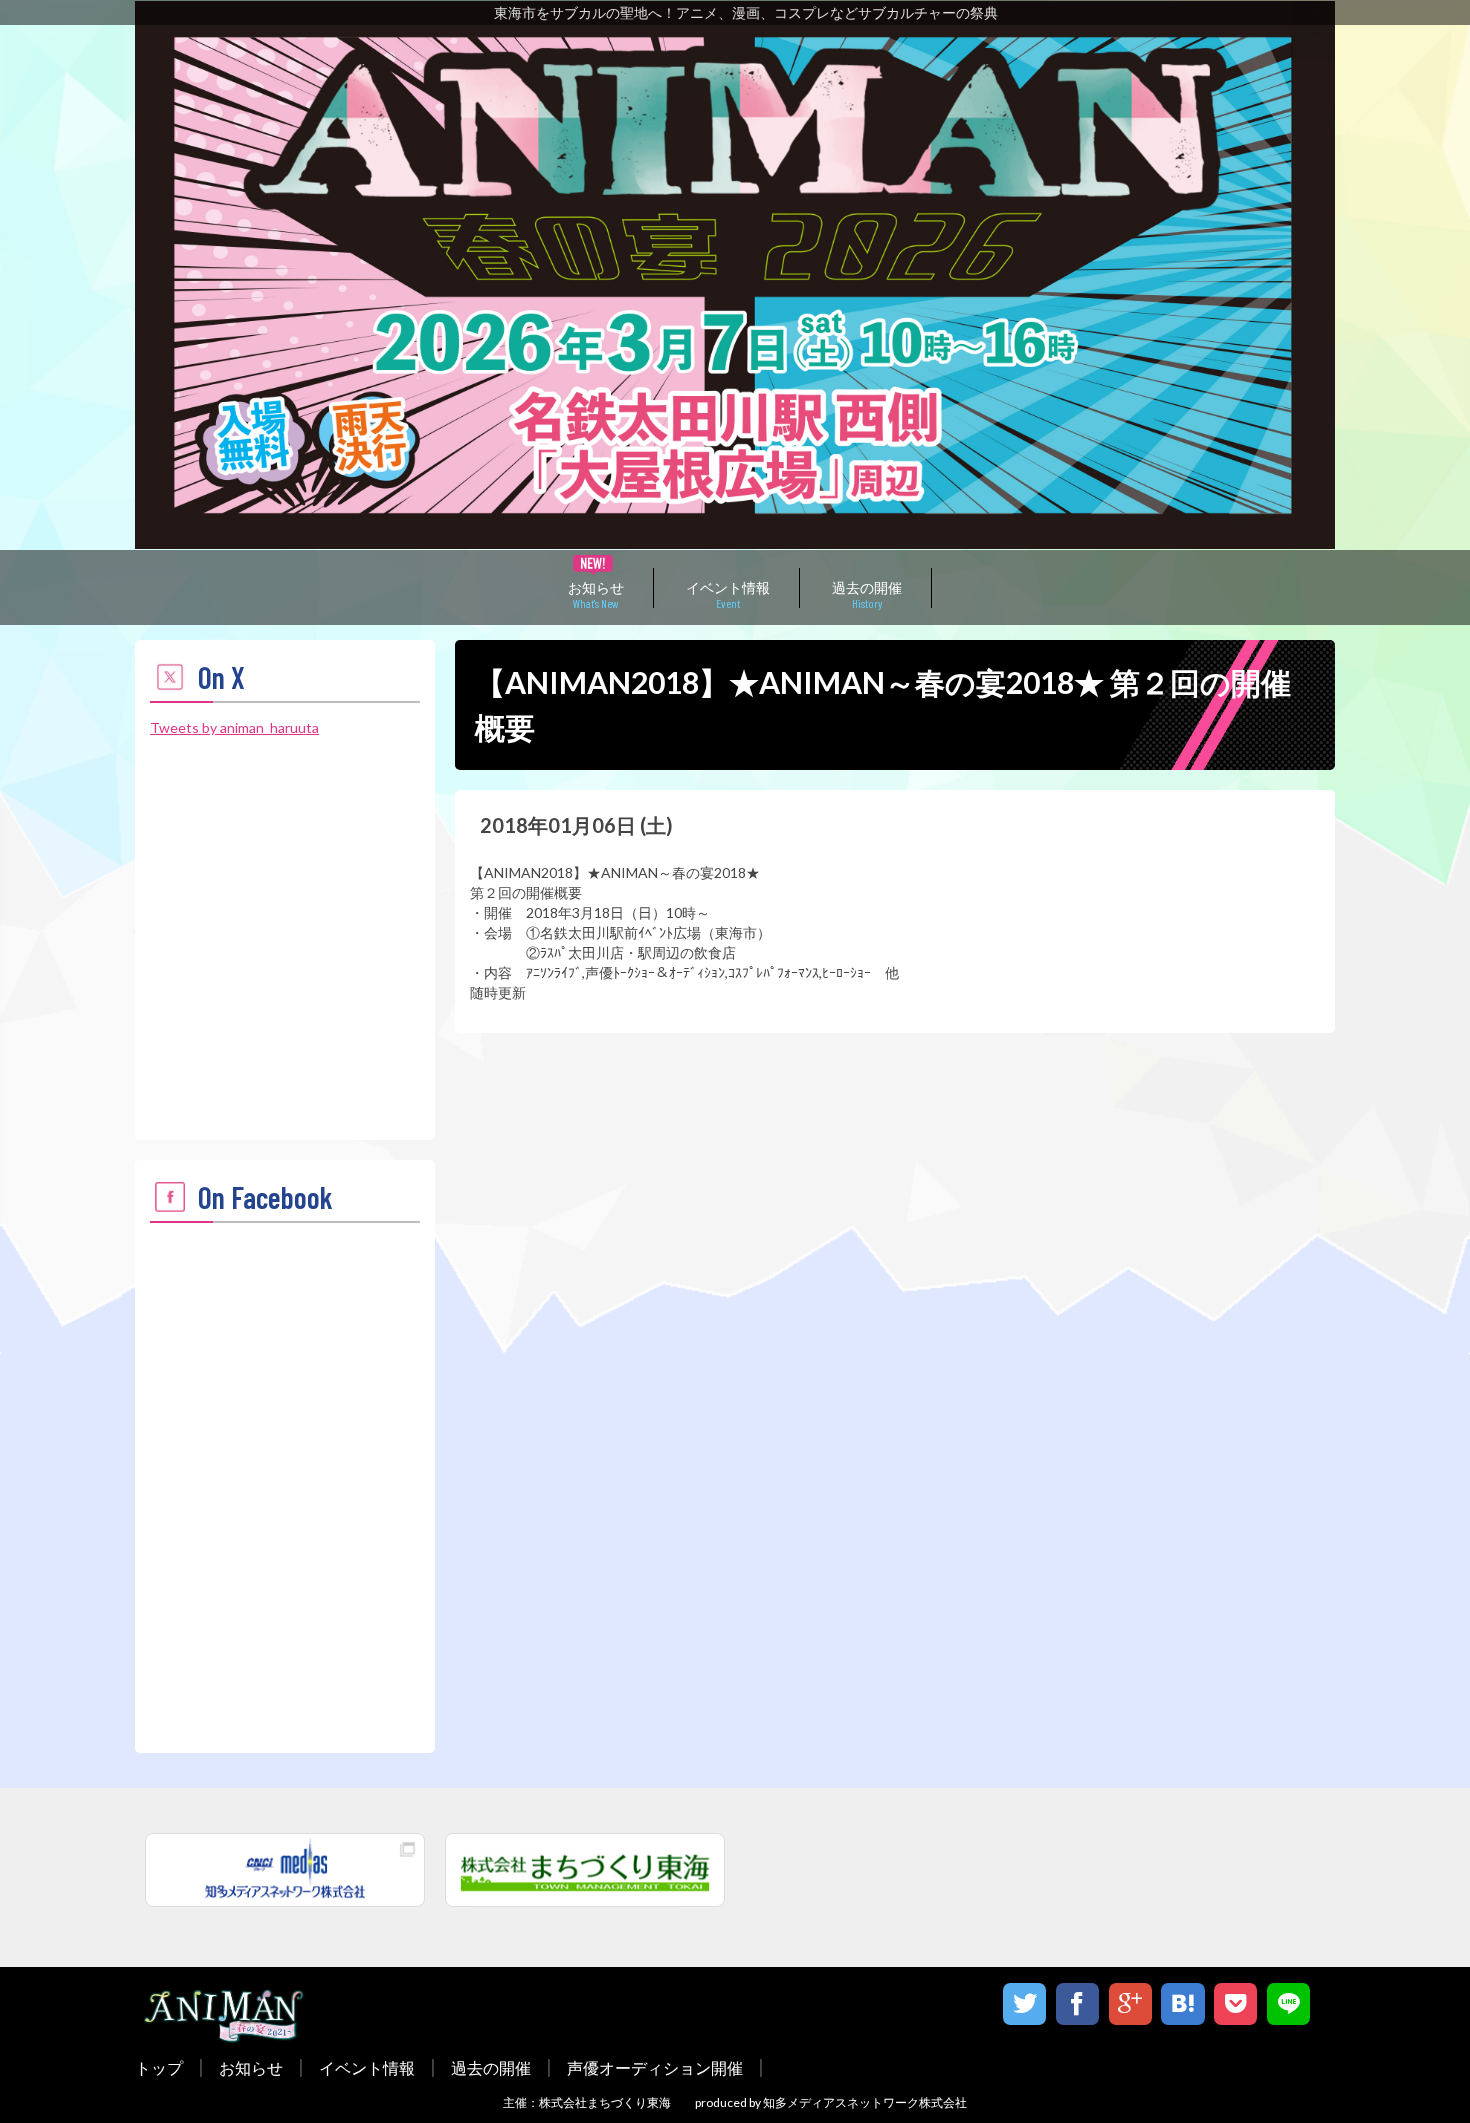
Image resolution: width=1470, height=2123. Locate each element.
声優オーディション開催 (655, 2067)
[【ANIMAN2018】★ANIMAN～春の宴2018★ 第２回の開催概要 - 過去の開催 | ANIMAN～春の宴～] (1182, 2004)
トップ (159, 2067)
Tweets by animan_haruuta (234, 727)
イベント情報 (728, 593)
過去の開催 (867, 593)
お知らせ (596, 593)
